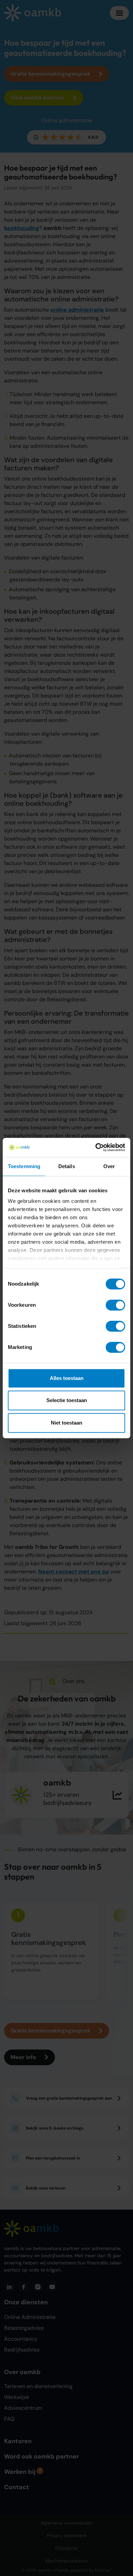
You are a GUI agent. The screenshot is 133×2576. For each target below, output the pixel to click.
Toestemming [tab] (24, 1166)
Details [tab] (67, 1166)
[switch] (115, 1305)
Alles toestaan (67, 1378)
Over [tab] (109, 1166)
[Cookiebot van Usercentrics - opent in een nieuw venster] (96, 1147)
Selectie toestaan (67, 1400)
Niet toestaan (66, 1423)
